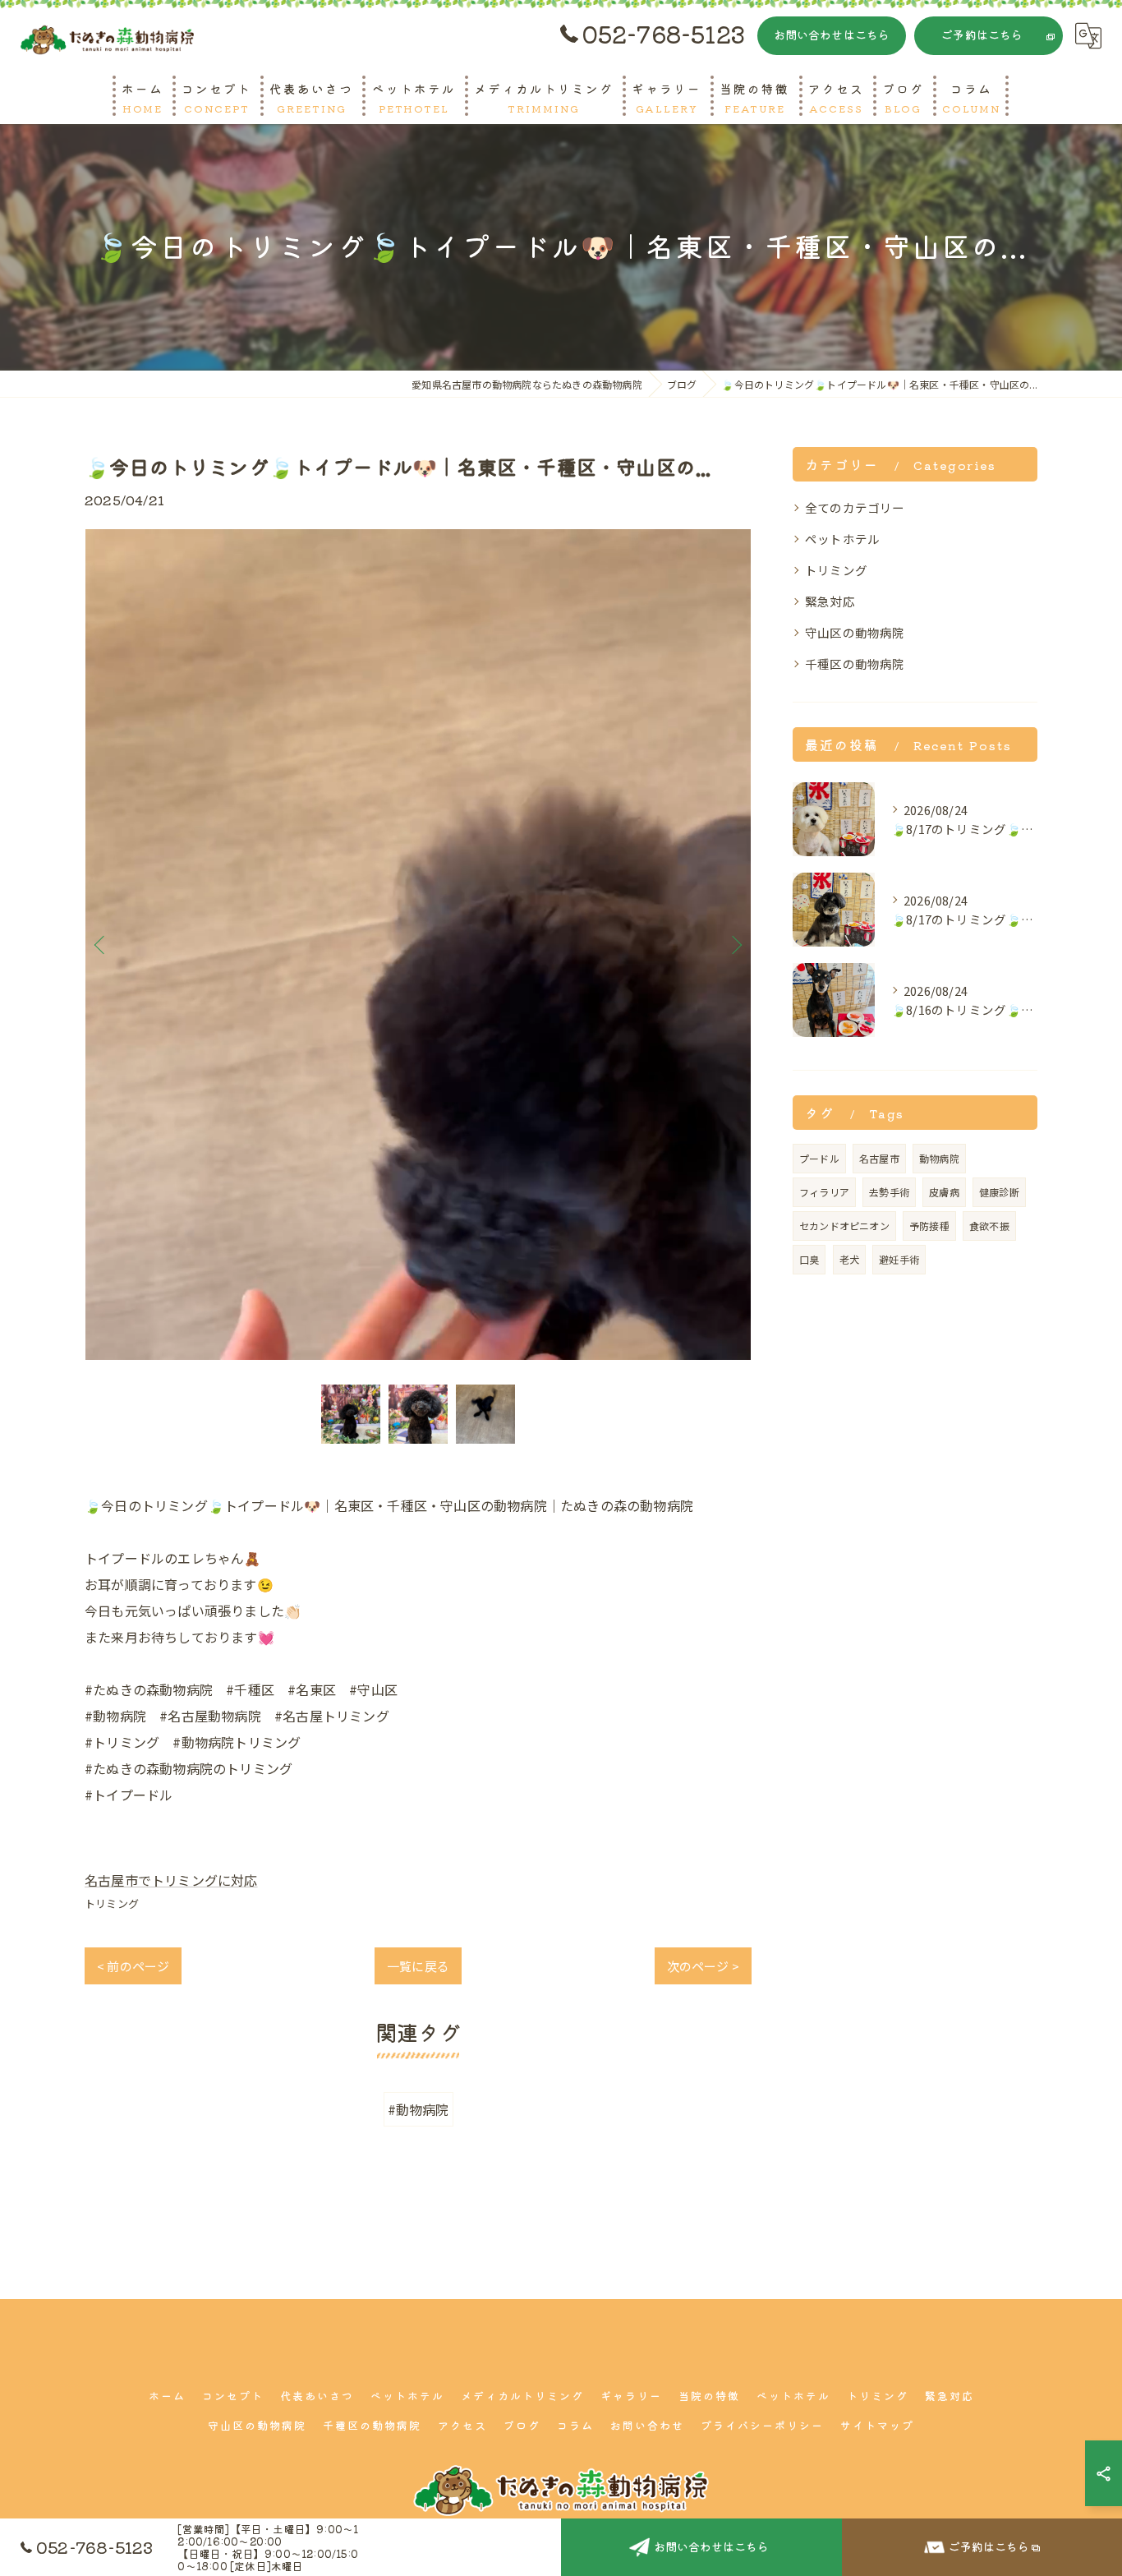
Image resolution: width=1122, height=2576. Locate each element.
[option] (418, 945)
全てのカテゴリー (855, 507)
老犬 (849, 1259)
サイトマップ (877, 2425)
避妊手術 (899, 1259)
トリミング (112, 1903)
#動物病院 (418, 2109)
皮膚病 (944, 1192)
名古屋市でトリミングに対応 (171, 1880)
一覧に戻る (418, 1966)
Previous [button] (101, 944)
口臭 (809, 1259)
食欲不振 (989, 1226)
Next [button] (735, 944)
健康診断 (999, 1192)
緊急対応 (830, 601)
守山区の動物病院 (855, 632)
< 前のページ (133, 1966)
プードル (819, 1158)
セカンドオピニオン (844, 1226)
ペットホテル (842, 539)
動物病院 (939, 1158)
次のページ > (703, 1966)
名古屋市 (879, 1158)
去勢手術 (889, 1192)
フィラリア (824, 1192)
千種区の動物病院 (855, 664)
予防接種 (929, 1226)
